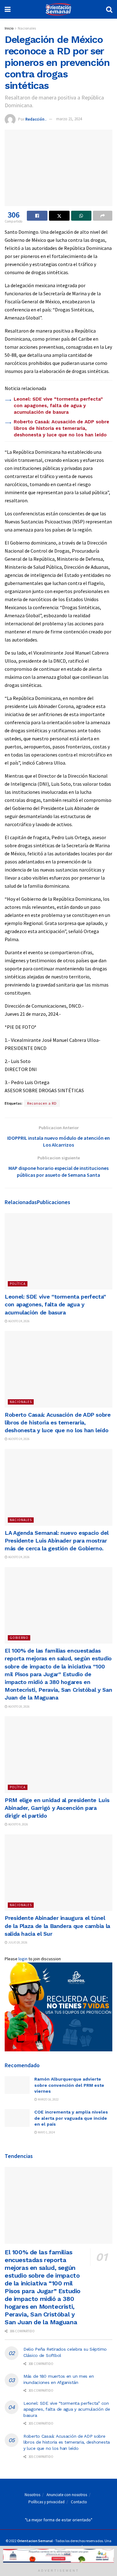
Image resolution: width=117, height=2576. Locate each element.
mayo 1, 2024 (46, 2132)
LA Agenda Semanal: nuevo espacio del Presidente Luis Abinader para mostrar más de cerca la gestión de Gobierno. (57, 1541)
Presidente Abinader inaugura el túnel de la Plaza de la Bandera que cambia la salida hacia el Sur (57, 1926)
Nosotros (32, 2495)
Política (18, 1284)
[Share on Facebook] (37, 216)
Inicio (9, 28)
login (23, 1959)
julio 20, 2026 (17, 1942)
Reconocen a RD (42, 1103)
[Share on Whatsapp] (81, 216)
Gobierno (19, 1638)
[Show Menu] (8, 9)
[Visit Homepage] (58, 9)
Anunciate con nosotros (67, 2495)
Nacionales (27, 28)
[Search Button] (109, 9)
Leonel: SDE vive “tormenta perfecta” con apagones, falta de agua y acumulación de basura (58, 406)
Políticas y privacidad (46, 2502)
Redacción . (36, 119)
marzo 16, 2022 (48, 2099)
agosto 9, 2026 (18, 1824)
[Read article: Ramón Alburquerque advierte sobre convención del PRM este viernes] (17, 2085)
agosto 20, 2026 (19, 1707)
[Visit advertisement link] (58, 2007)
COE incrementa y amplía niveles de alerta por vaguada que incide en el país (71, 2118)
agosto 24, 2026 (19, 1321)
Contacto (79, 2502)
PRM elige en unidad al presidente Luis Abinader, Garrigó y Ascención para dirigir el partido (57, 1808)
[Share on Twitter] (59, 216)
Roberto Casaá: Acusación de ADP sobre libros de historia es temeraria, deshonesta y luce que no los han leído (61, 428)
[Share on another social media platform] (103, 216)
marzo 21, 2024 (69, 119)
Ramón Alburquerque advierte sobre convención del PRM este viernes (69, 2085)
